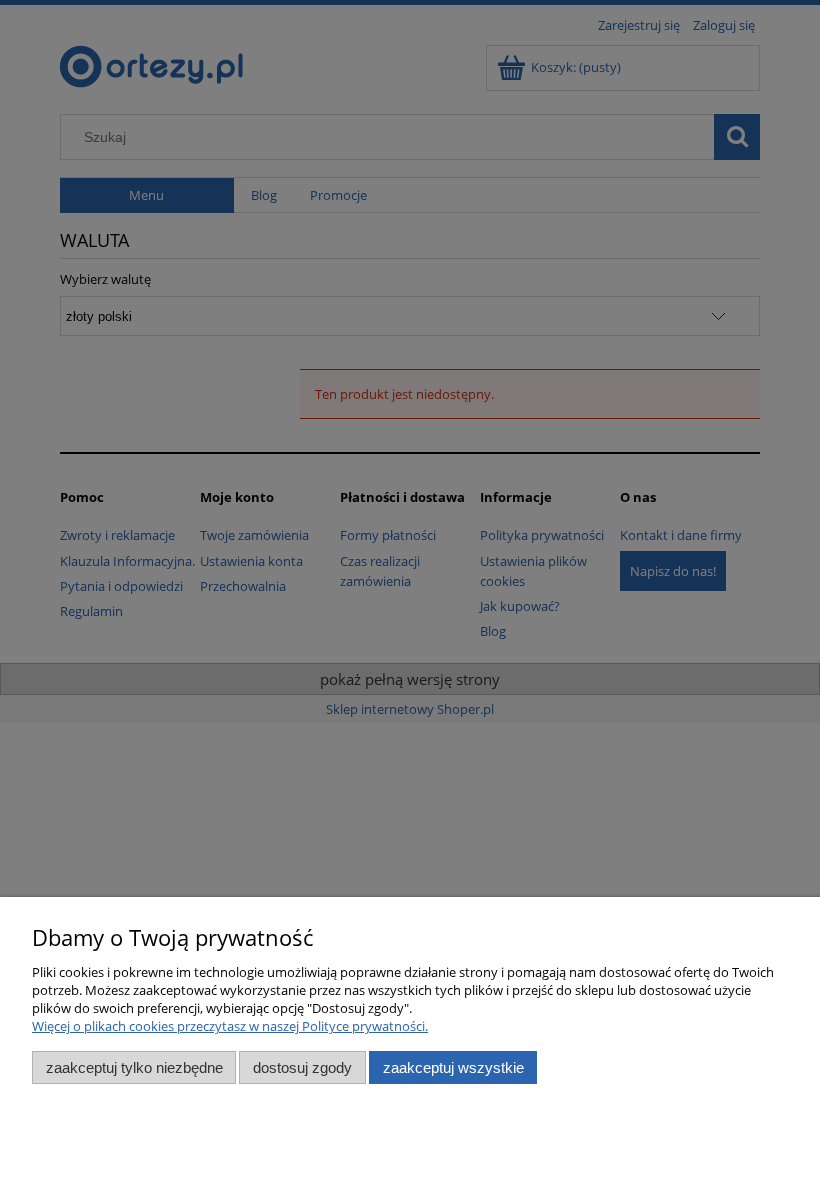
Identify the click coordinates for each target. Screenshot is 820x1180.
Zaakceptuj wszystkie (453, 1067)
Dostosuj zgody (302, 1067)
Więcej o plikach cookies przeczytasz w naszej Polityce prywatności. (230, 1026)
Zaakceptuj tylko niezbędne (134, 1067)
